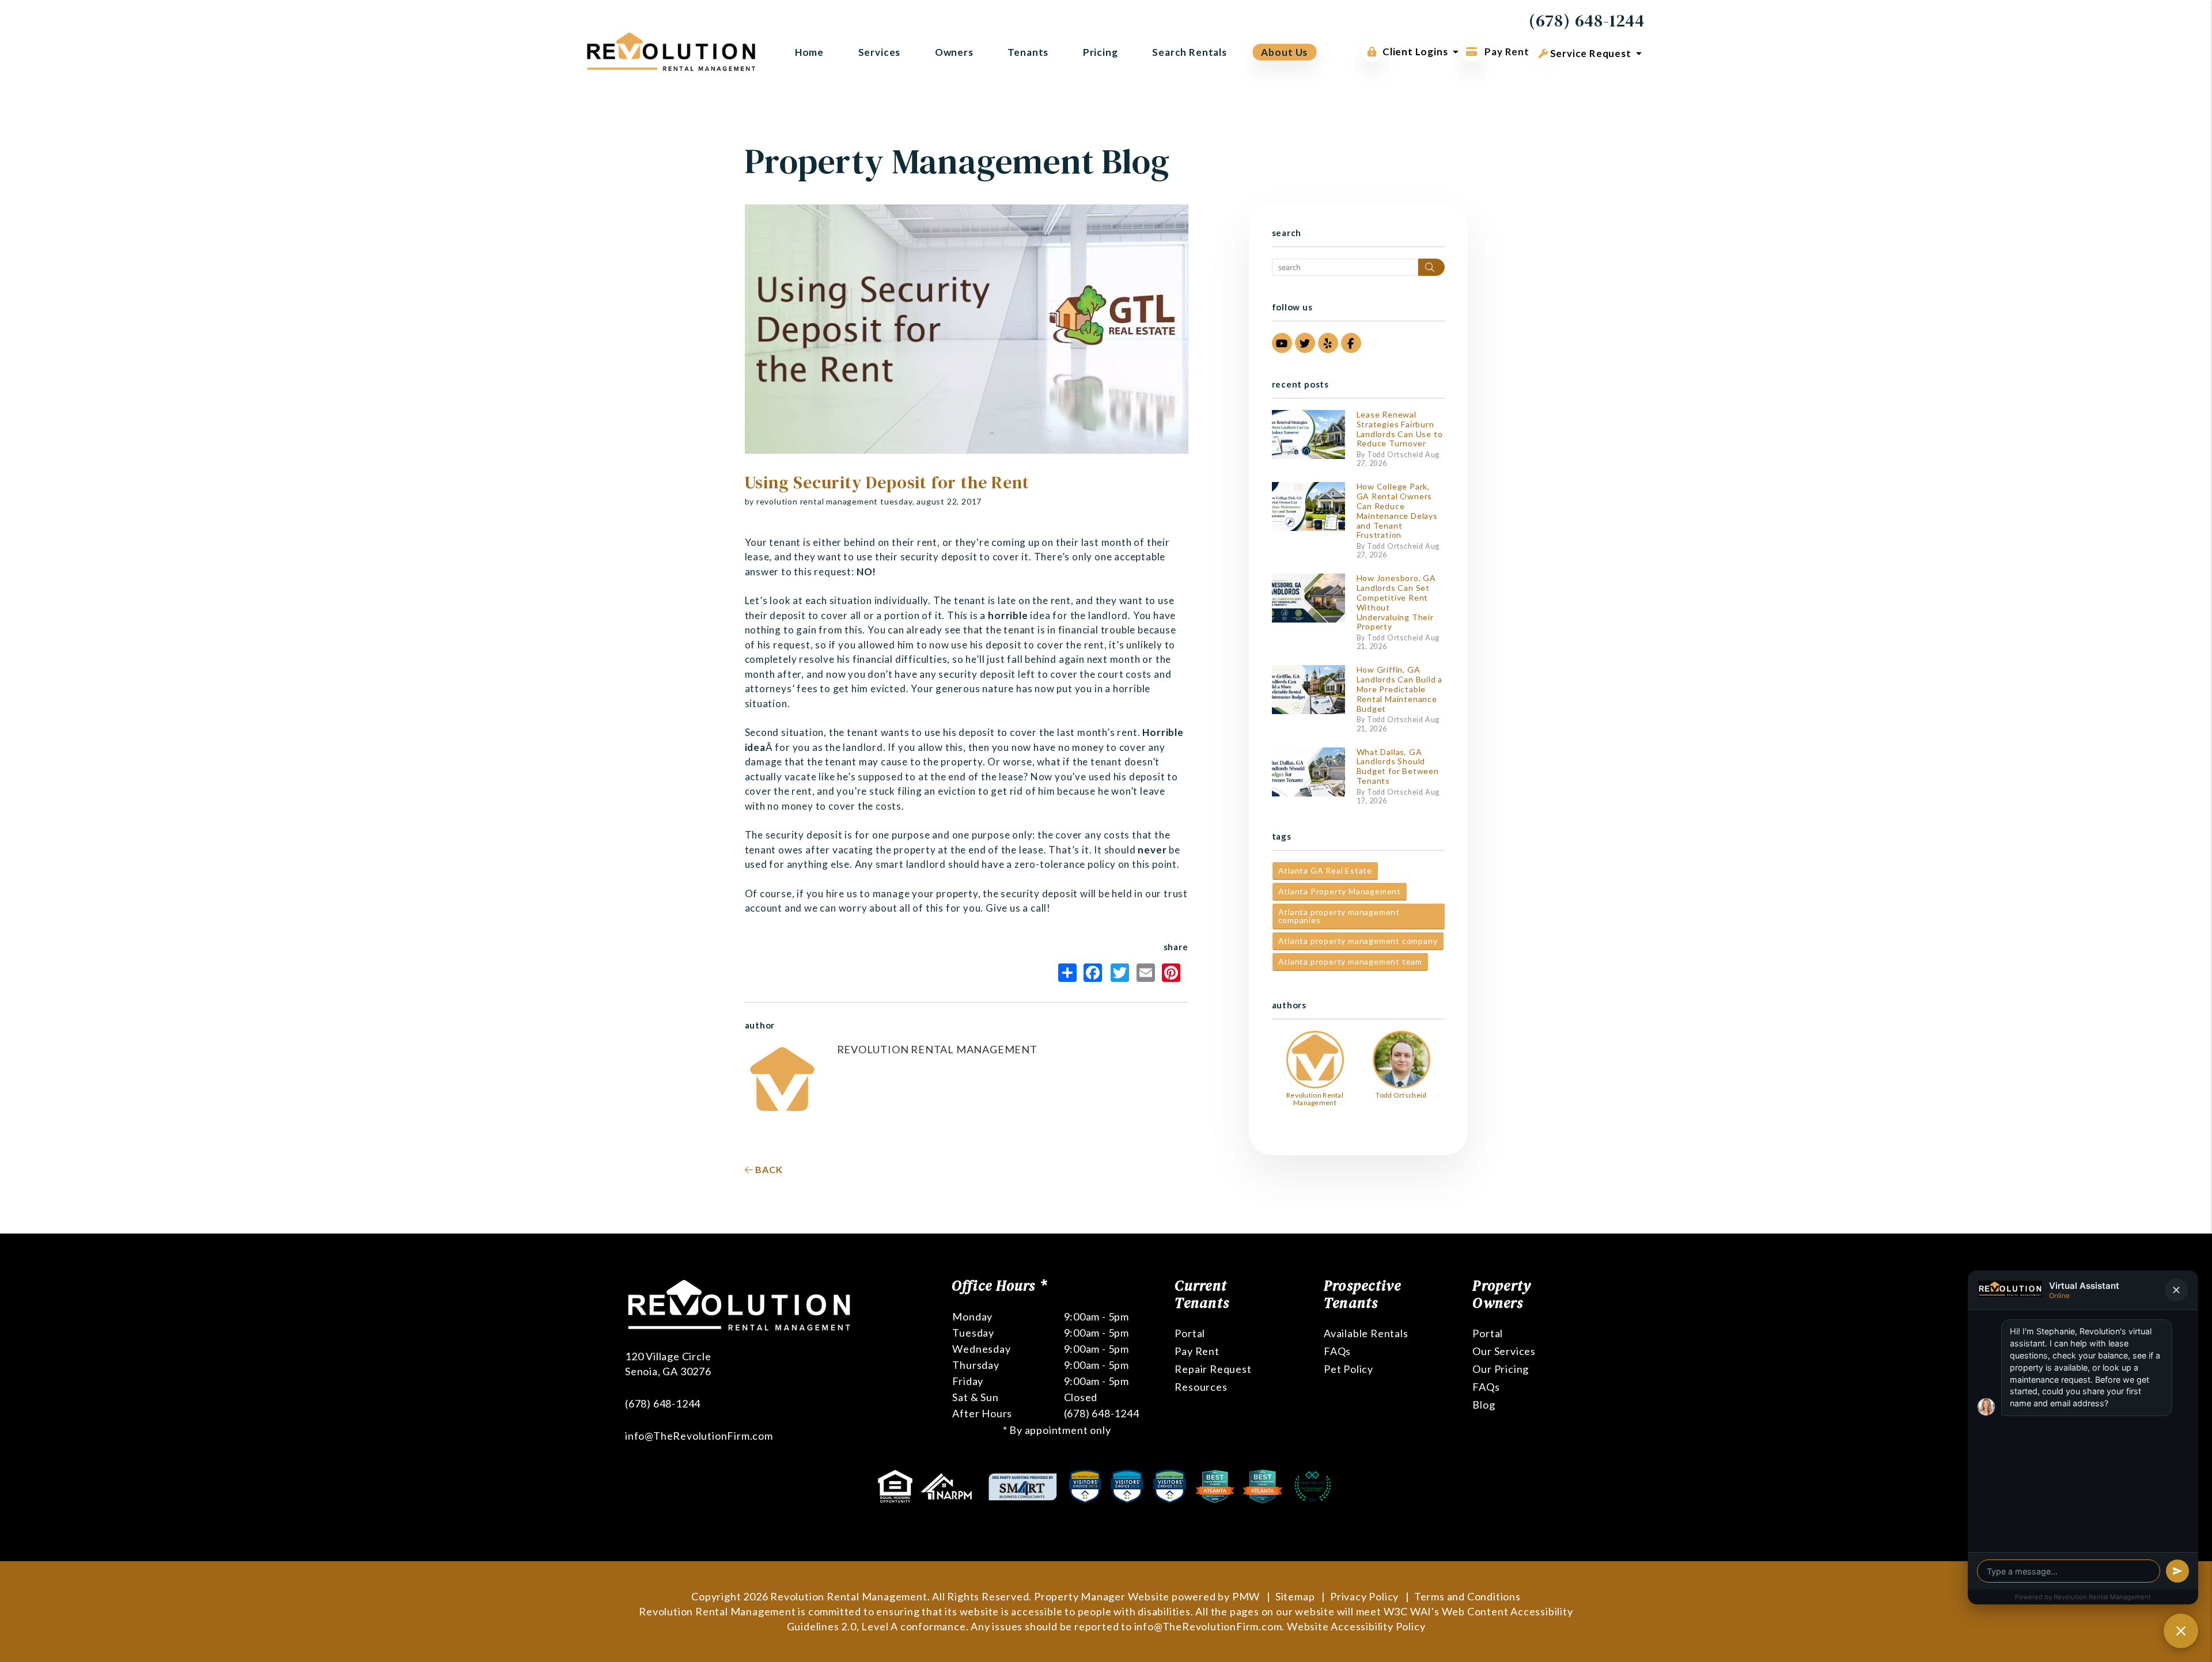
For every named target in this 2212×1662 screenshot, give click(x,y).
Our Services (1504, 1351)
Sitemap (1295, 1596)
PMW (1246, 1596)
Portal (1190, 1333)
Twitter (1123, 973)
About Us (1284, 52)
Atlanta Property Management (1340, 891)
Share (1070, 973)
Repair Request (1213, 1369)
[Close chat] (2181, 1631)
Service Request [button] (1590, 53)
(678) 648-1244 (1587, 20)
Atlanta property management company (1358, 941)
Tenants (1028, 52)
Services (880, 52)
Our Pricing (1501, 1369)
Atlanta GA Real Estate (1325, 870)
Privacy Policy (1364, 1596)
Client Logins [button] (1415, 52)
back (768, 1169)
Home (809, 52)
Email (1148, 973)
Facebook (1096, 973)
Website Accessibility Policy (1356, 1626)
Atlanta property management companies (1339, 916)
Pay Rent (1506, 52)
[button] (1282, 343)
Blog (1484, 1405)
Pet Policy (1349, 1369)
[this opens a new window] (896, 1485)
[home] (671, 50)
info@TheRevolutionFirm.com (699, 1436)
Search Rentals (1190, 52)
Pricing (1101, 52)
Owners (954, 52)
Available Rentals (1366, 1333)
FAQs (1337, 1351)
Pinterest (1174, 973)
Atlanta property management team (1351, 961)
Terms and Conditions (1467, 1596)
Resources (1201, 1387)
